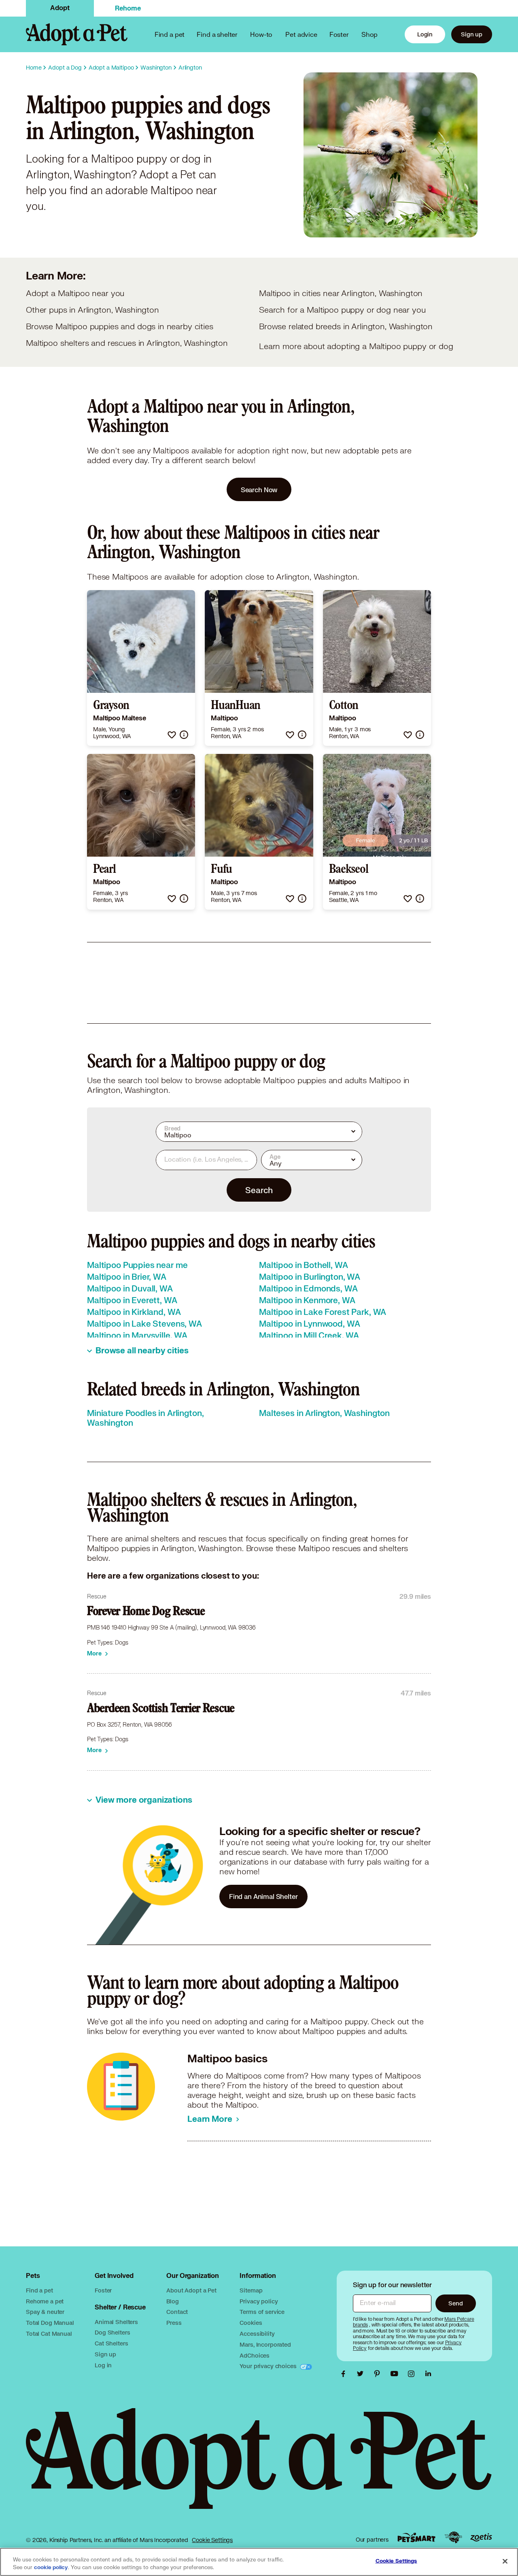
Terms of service (262, 2312)
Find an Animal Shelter (263, 1896)
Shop (369, 34)
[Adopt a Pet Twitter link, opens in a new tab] (362, 2374)
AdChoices (255, 2355)
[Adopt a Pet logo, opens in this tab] (259, 2467)
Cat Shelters (111, 2343)
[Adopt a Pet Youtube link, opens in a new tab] (396, 2374)
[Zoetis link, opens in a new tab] (481, 2537)
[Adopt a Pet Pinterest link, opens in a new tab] (379, 2374)
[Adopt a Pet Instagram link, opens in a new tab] (413, 2374)
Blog (172, 2301)
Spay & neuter (45, 2312)
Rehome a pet (45, 2301)
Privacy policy (259, 2301)
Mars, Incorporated (265, 2344)
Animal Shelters (116, 2322)
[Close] (505, 2561)
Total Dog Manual (50, 2323)
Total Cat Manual (49, 2334)
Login (425, 34)
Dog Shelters (112, 2332)
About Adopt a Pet (191, 2290)
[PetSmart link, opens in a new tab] (416, 2537)
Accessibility (257, 2334)
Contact (177, 2312)
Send (455, 2303)
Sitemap (251, 2290)
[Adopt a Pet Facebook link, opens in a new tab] (345, 2374)
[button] (172, 735)
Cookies (251, 2323)
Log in (103, 2365)
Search (259, 1190)
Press (174, 2323)
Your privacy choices (269, 2366)
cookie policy (51, 2568)
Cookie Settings (212, 2540)
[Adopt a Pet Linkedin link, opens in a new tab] (428, 2374)
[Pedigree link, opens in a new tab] (453, 2538)
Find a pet (39, 2290)
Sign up (472, 34)
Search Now (259, 490)
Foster (339, 34)
